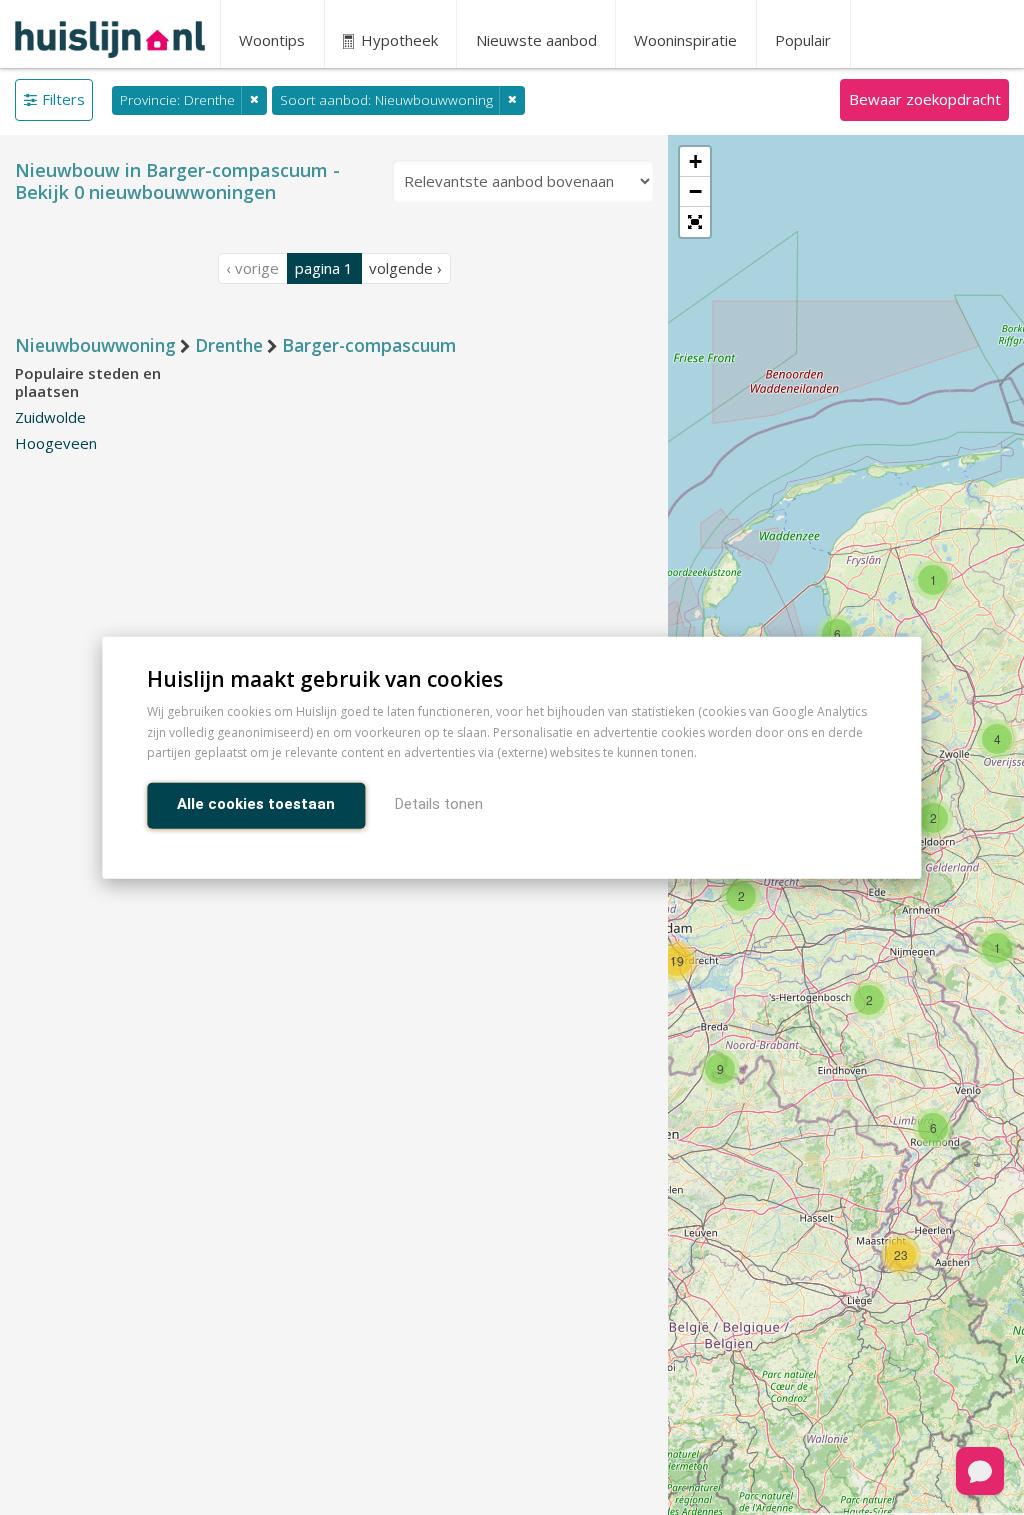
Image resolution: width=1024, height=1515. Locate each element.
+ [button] (695, 161)
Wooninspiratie (685, 40)
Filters (63, 99)
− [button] (695, 191)
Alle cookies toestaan (256, 804)
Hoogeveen (56, 443)
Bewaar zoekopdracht (925, 99)
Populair (803, 40)
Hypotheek (397, 40)
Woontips (272, 40)
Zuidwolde (50, 417)
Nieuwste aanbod (536, 40)
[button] (695, 222)
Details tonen (439, 804)
